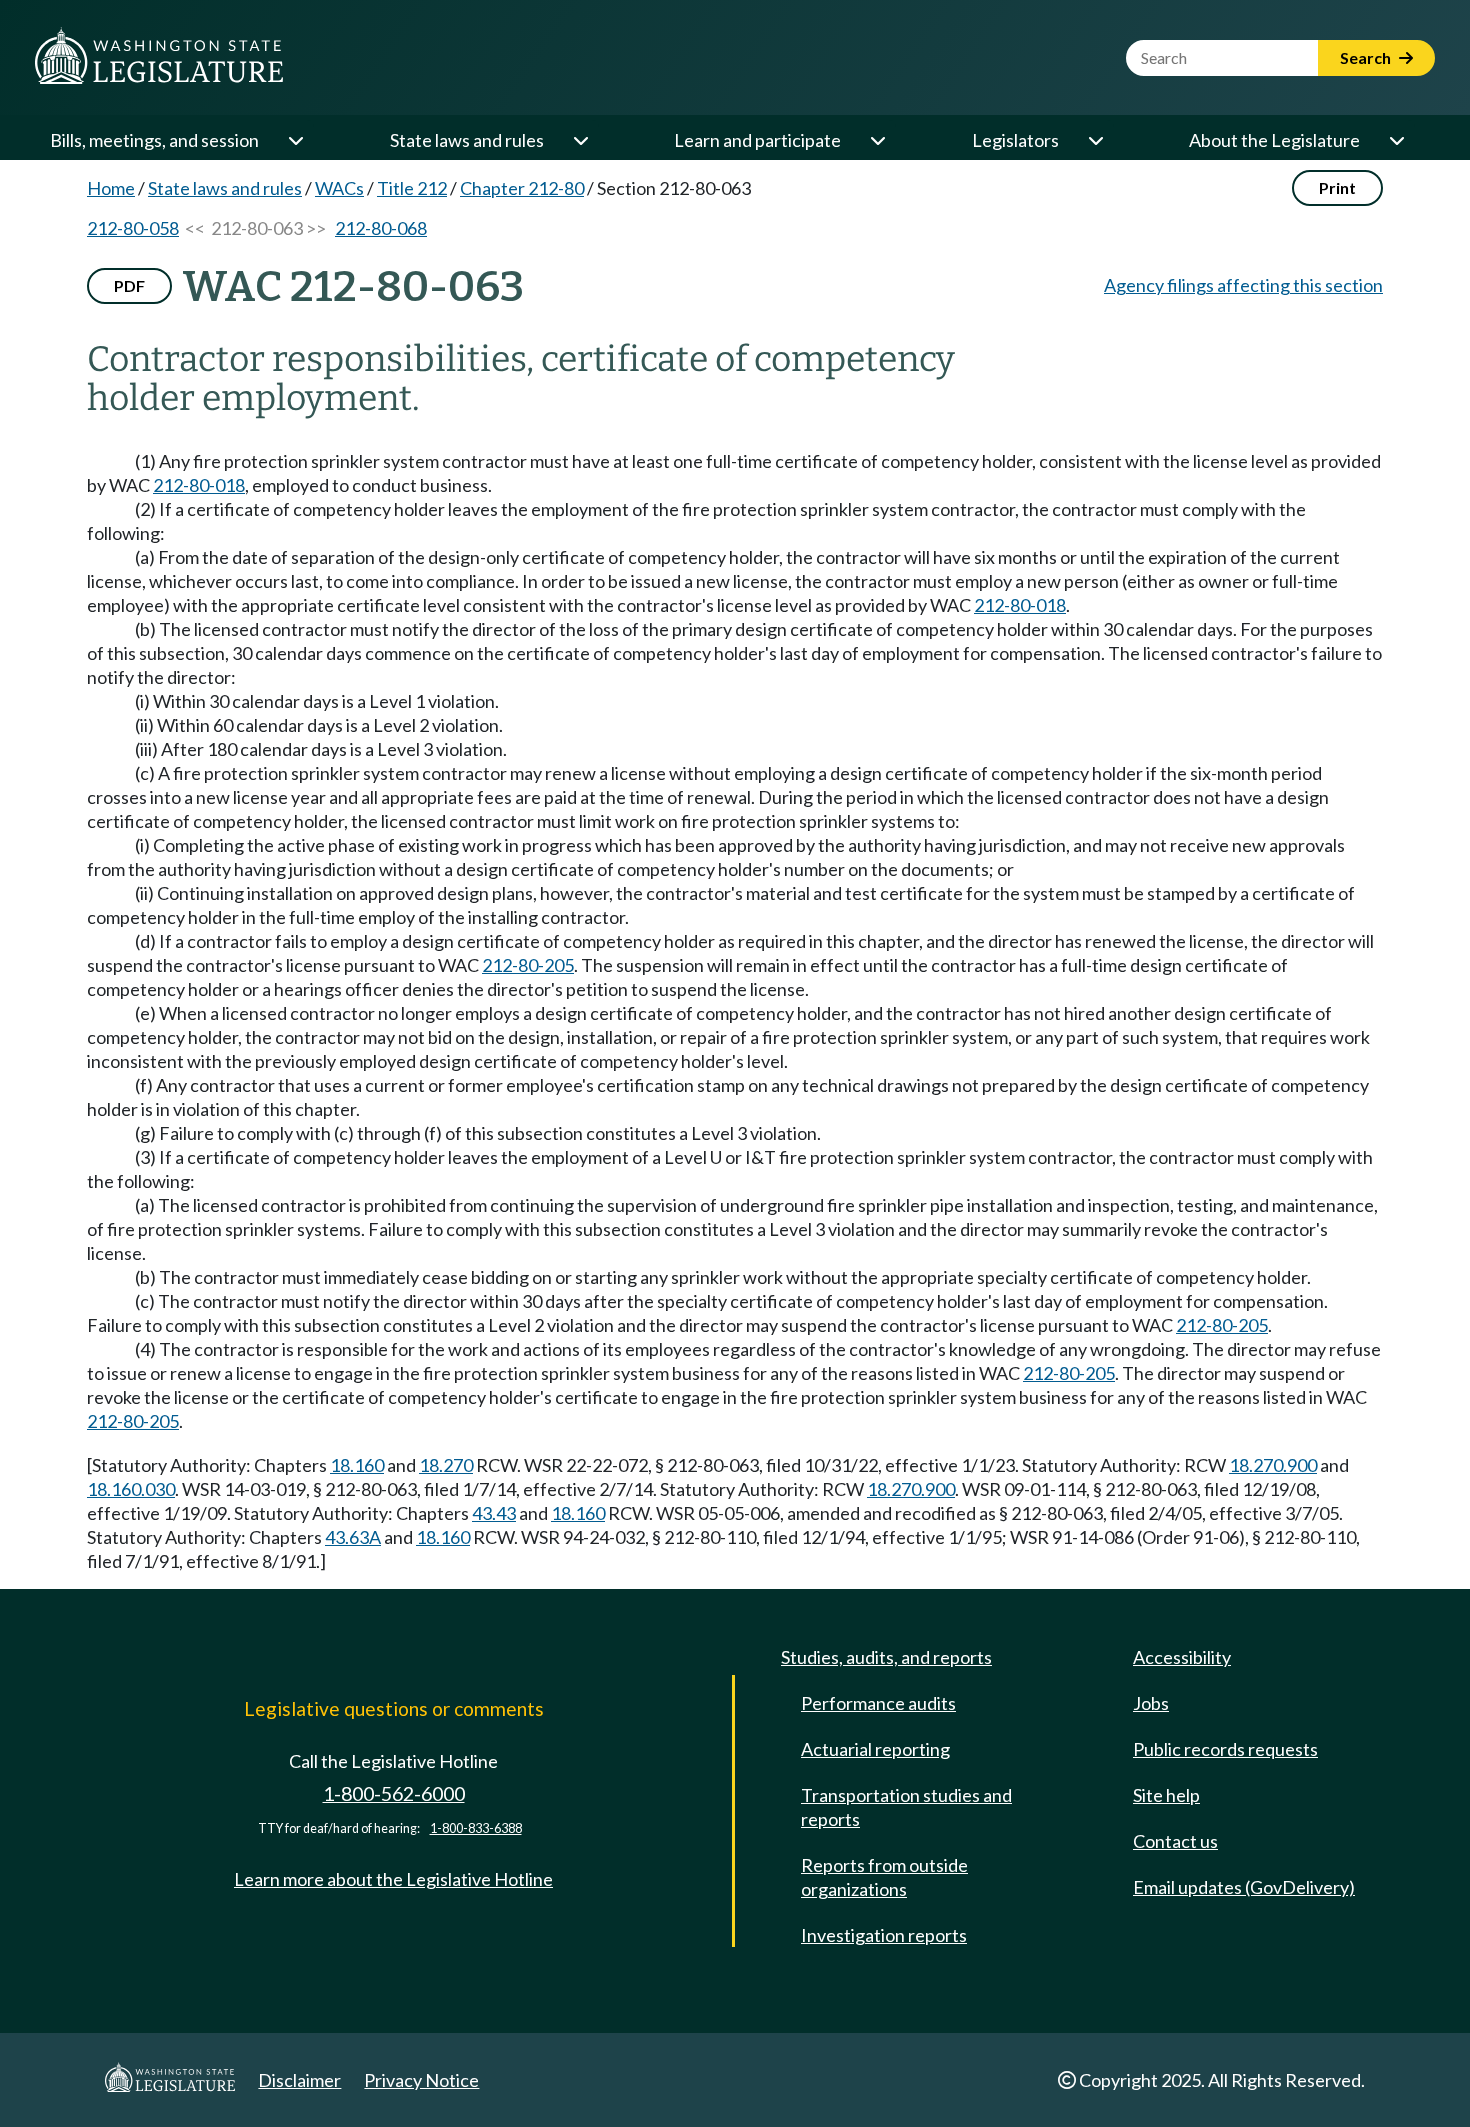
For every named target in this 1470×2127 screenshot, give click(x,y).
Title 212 (412, 188)
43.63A (353, 1537)
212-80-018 (199, 485)
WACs (339, 188)
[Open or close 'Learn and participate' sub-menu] (877, 140)
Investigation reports (884, 1935)
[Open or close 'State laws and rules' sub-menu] (580, 140)
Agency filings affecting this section (1243, 285)
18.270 (446, 1465)
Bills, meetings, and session (154, 140)
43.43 (494, 1513)
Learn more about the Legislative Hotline (393, 1879)
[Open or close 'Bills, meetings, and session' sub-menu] (295, 140)
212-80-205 (528, 965)
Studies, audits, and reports (886, 1657)
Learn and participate (757, 140)
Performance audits (878, 1703)
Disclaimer (299, 2080)
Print (1337, 187)
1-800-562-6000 (394, 1793)
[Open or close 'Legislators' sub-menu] (1095, 140)
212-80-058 (133, 228)
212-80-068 (381, 228)
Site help (1166, 1795)
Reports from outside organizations (884, 1877)
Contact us (1175, 1841)
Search (1367, 57)
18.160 (357, 1465)
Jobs (1151, 1703)
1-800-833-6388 (476, 1828)
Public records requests (1225, 1749)
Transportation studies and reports (906, 1807)
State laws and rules (467, 140)
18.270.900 (1273, 1465)
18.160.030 (131, 1489)
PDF (129, 285)
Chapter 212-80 (522, 188)
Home (111, 188)
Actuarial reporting (875, 1749)
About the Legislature (1274, 140)
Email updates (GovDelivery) (1244, 1887)
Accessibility (1182, 1657)
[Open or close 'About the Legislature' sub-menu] (1396, 140)
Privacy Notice (421, 2080)
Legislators (1015, 140)
